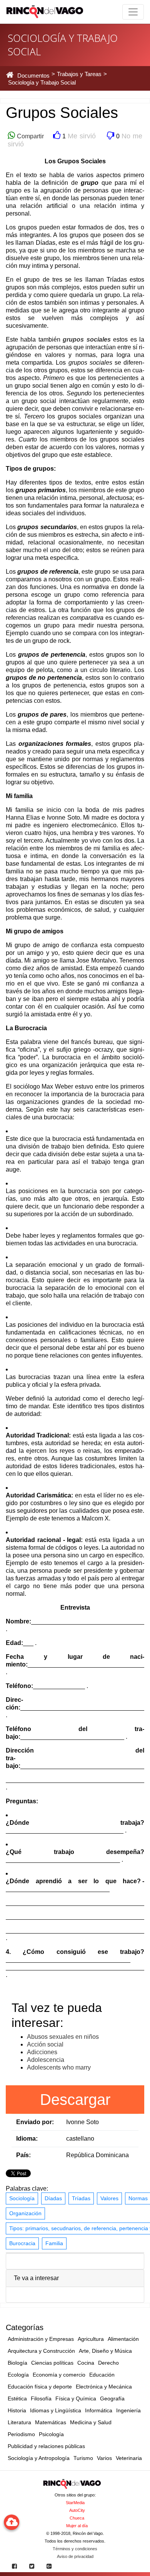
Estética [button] (17, 2398)
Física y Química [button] (76, 2398)
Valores (109, 2198)
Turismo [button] (83, 2458)
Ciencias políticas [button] (52, 2363)
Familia (54, 2243)
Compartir (29, 136)
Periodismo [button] (21, 2434)
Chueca (77, 2518)
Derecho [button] (108, 2363)
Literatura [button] (19, 2422)
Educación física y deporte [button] (40, 2387)
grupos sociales (87, 339)
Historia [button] (17, 2410)
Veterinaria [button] (129, 2458)
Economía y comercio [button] (59, 2375)
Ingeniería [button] (128, 2410)
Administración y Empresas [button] (41, 2339)
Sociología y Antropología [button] (39, 2458)
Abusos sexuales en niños (63, 2037)
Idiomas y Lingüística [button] (56, 2410)
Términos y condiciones (75, 2549)
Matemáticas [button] (51, 2422)
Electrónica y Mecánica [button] (104, 2387)
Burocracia (22, 2243)
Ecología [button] (18, 2375)
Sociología (22, 2198)
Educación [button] (102, 2375)
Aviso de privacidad (75, 2556)
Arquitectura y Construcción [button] (41, 2351)
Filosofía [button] (41, 2398)
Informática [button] (99, 2410)
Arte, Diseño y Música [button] (105, 2351)
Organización (25, 2213)
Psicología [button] (51, 2434)
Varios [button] (104, 2458)
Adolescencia (46, 2060)
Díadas (53, 2198)
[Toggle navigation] (133, 12)
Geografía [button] (112, 2398)
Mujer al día (77, 2526)
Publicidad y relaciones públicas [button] (46, 2446)
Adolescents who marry (59, 2067)
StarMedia (75, 2503)
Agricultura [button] (91, 2339)
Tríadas (81, 2198)
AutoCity (77, 2510)
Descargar (75, 2100)
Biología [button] (17, 2363)
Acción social (45, 2044)
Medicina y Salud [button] (91, 2422)
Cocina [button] (86, 2363)
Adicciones (42, 2052)
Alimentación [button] (123, 2339)
